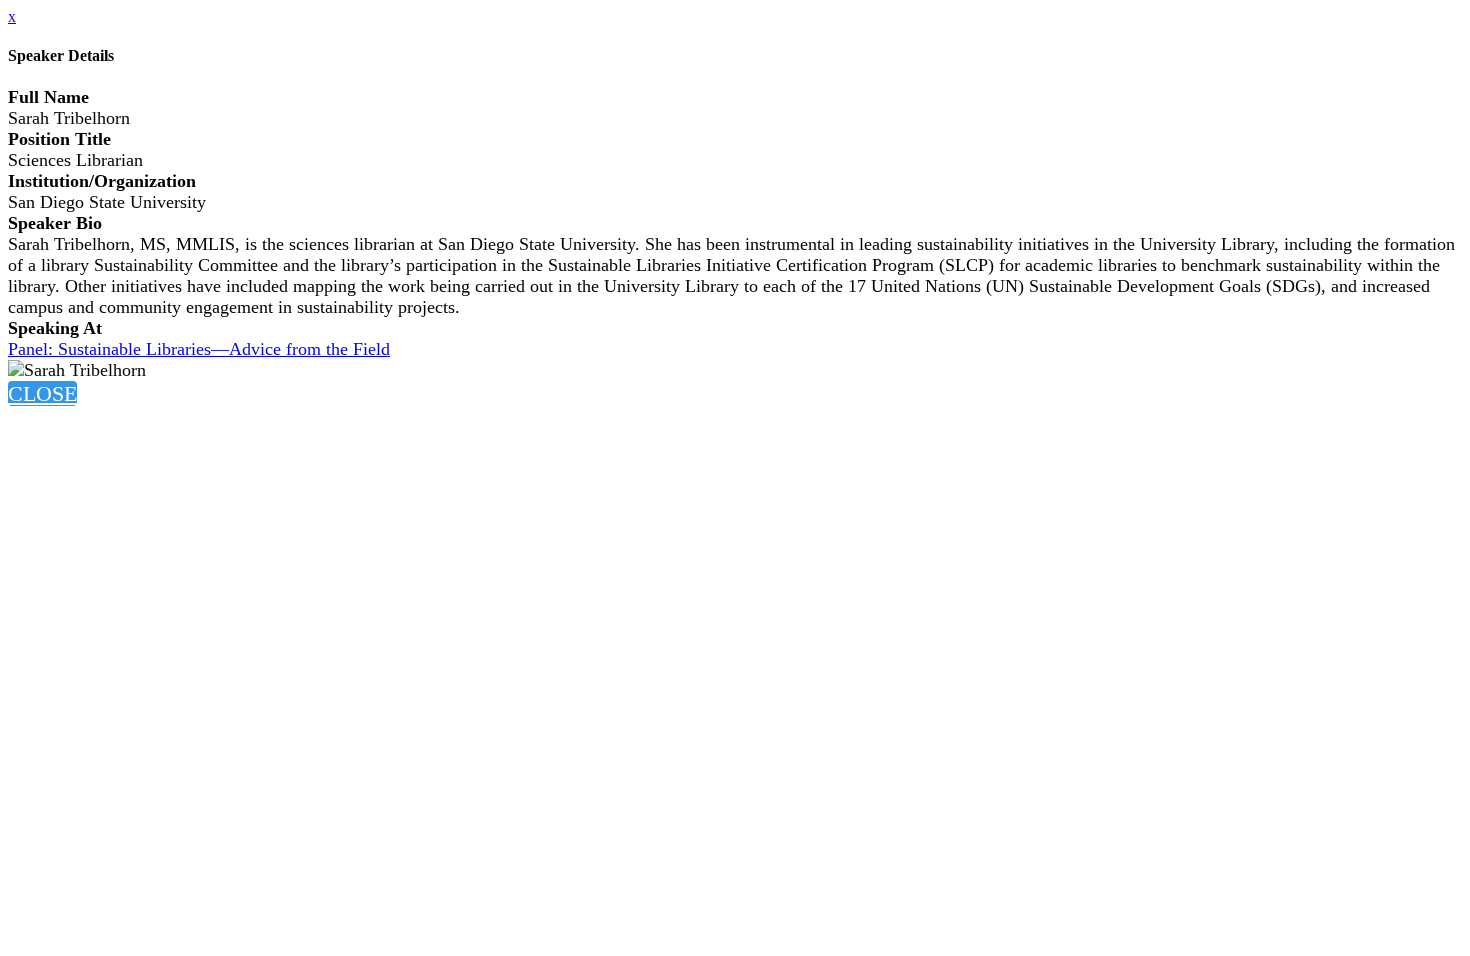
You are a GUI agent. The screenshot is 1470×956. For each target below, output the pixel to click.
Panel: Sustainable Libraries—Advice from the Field (199, 349)
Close (42, 393)
